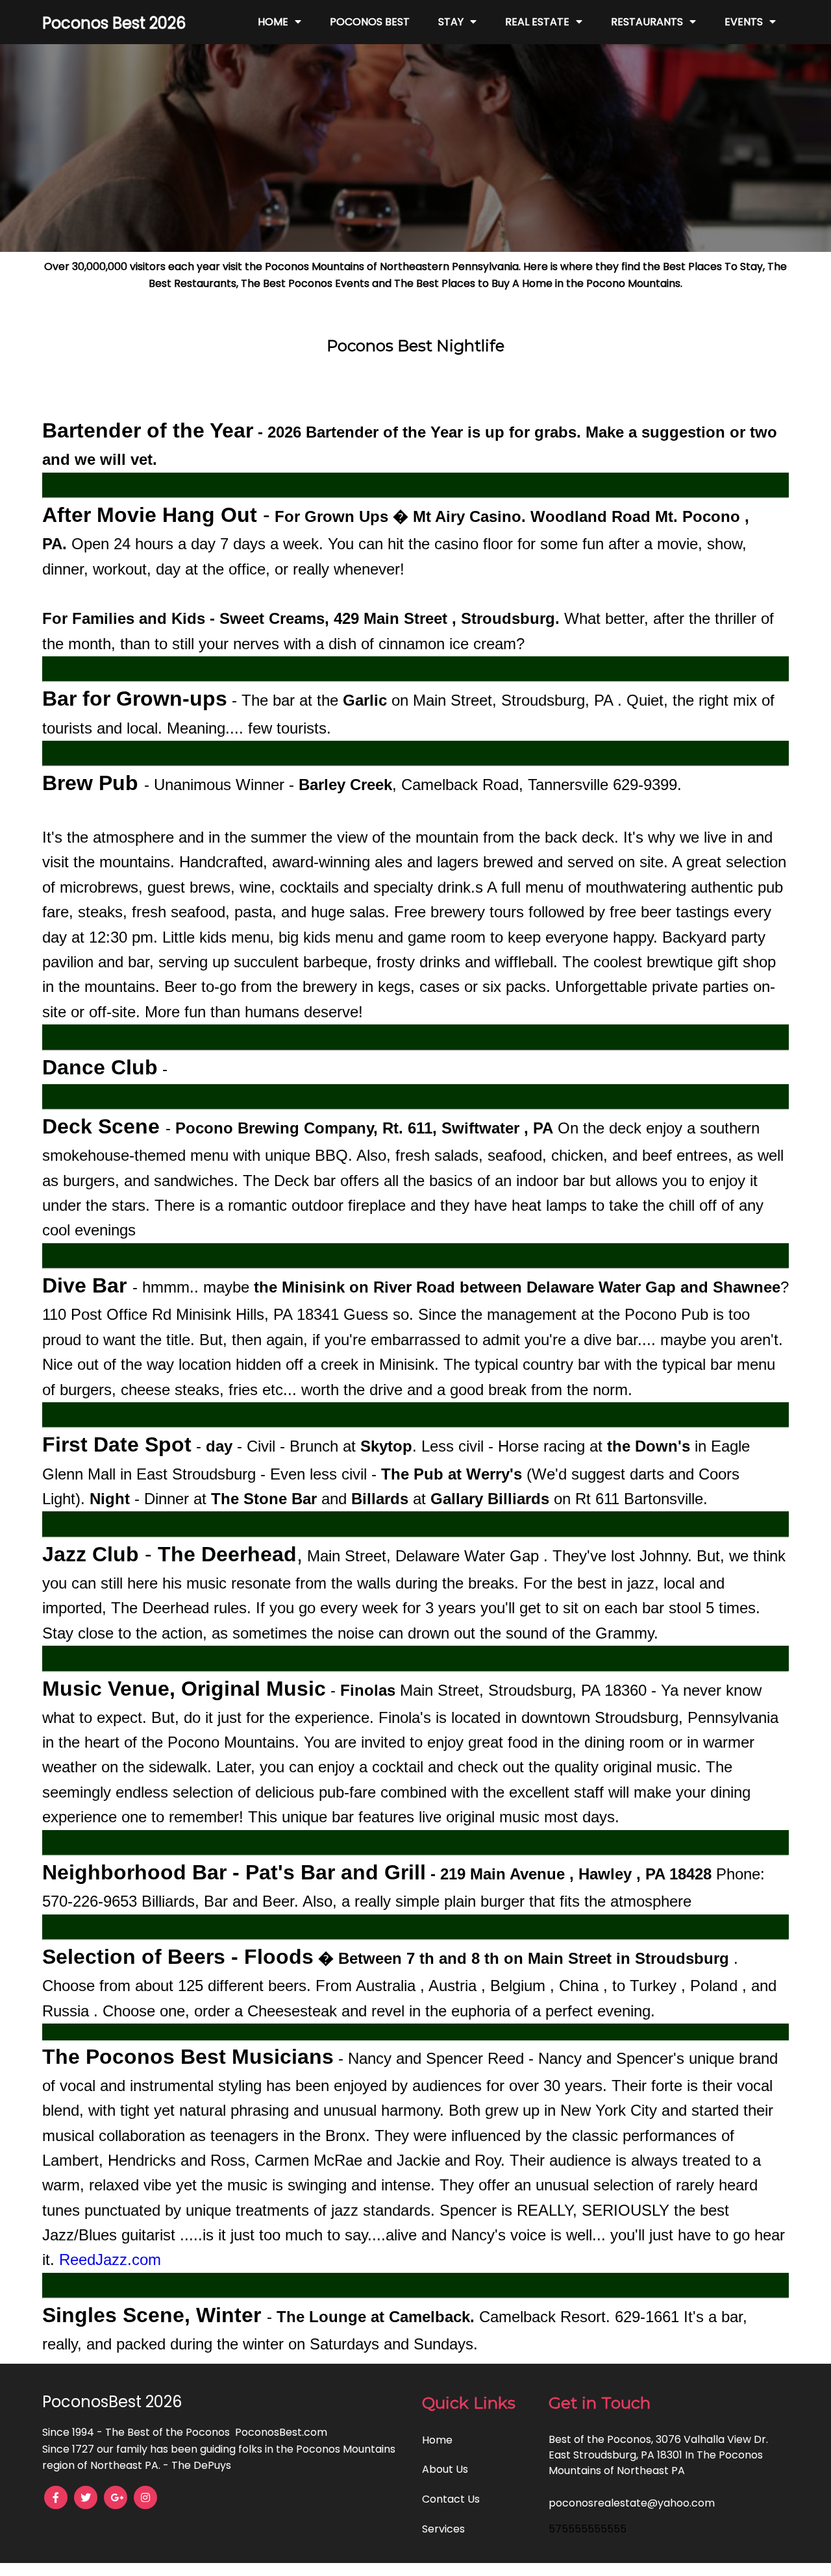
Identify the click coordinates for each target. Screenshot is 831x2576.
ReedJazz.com (110, 2260)
